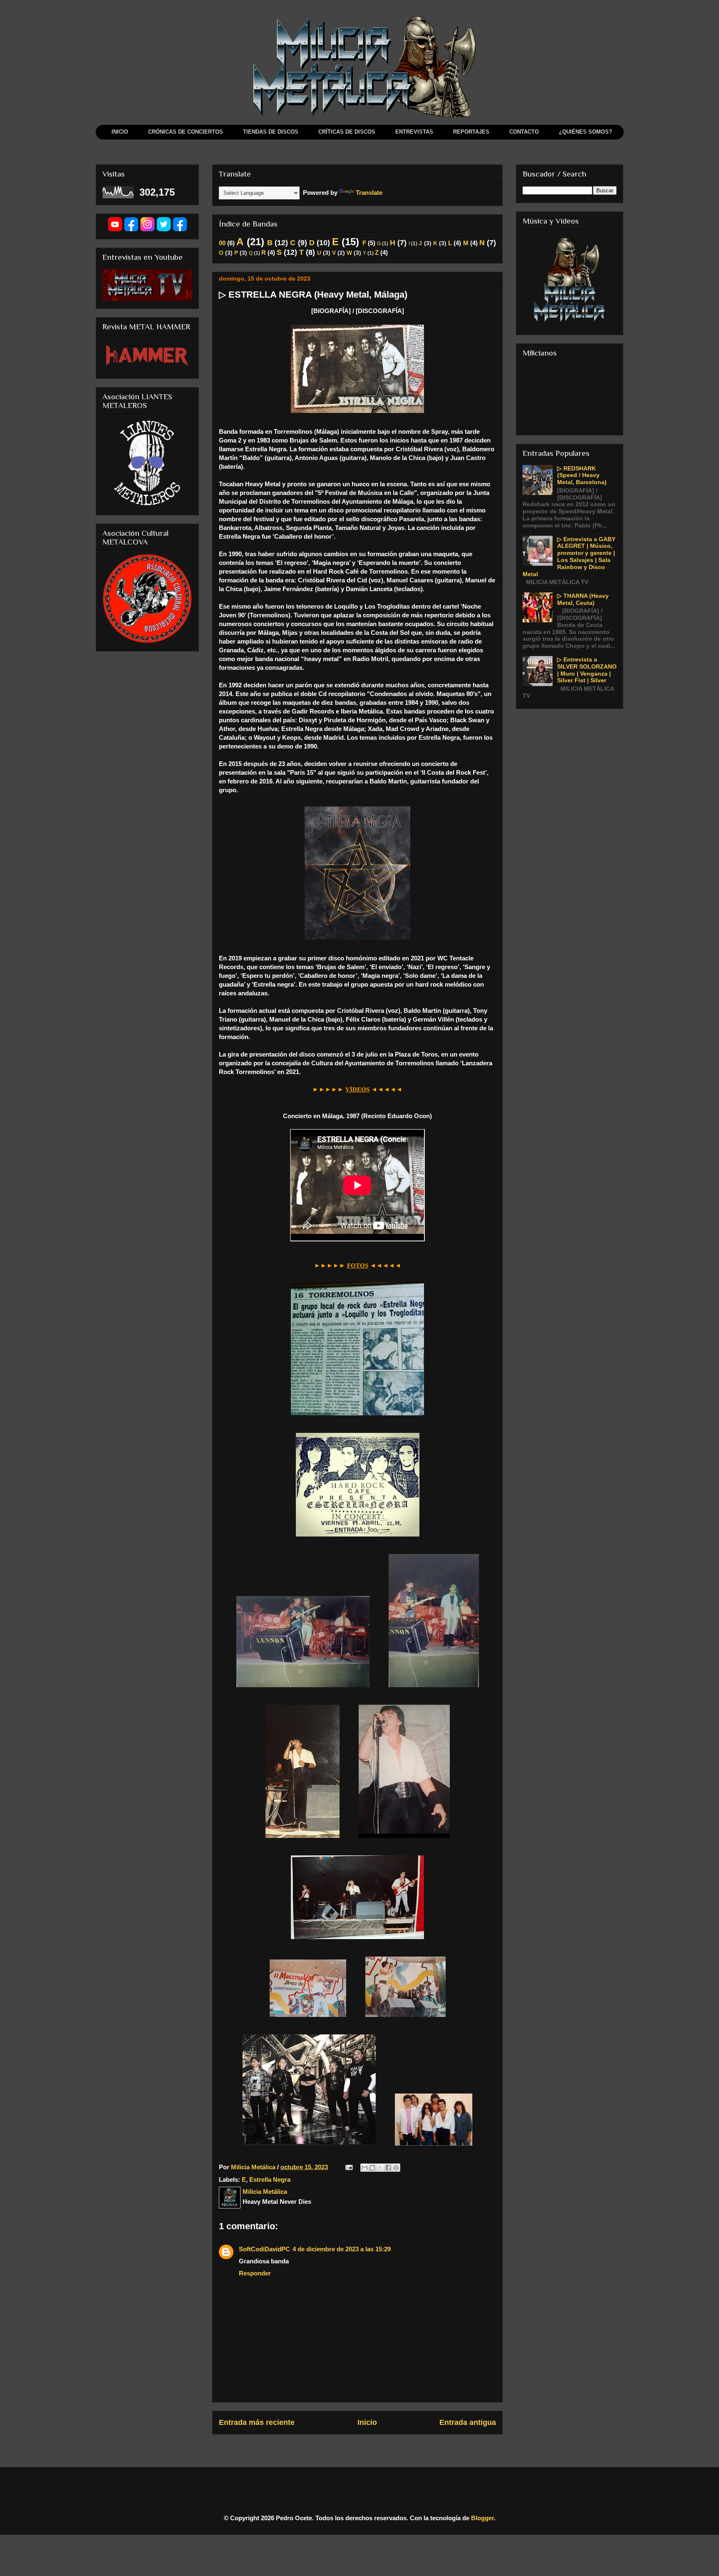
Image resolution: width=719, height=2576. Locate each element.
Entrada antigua (468, 2422)
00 (222, 243)
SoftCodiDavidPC (264, 2249)
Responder (255, 2273)
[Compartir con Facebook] (388, 2168)
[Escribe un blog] (372, 2168)
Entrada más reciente (257, 2422)
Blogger (482, 2518)
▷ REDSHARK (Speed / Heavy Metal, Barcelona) (582, 475)
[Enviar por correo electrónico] (364, 2168)
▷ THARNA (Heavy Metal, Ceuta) (583, 599)
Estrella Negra (270, 2179)
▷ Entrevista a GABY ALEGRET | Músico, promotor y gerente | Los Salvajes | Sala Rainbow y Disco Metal (569, 557)
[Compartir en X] (380, 2168)
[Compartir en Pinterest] (396, 2168)
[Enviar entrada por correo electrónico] (348, 2167)
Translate (369, 193)
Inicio (367, 2422)
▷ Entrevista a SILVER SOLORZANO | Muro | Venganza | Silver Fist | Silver (587, 670)
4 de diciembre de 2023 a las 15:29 (342, 2249)
